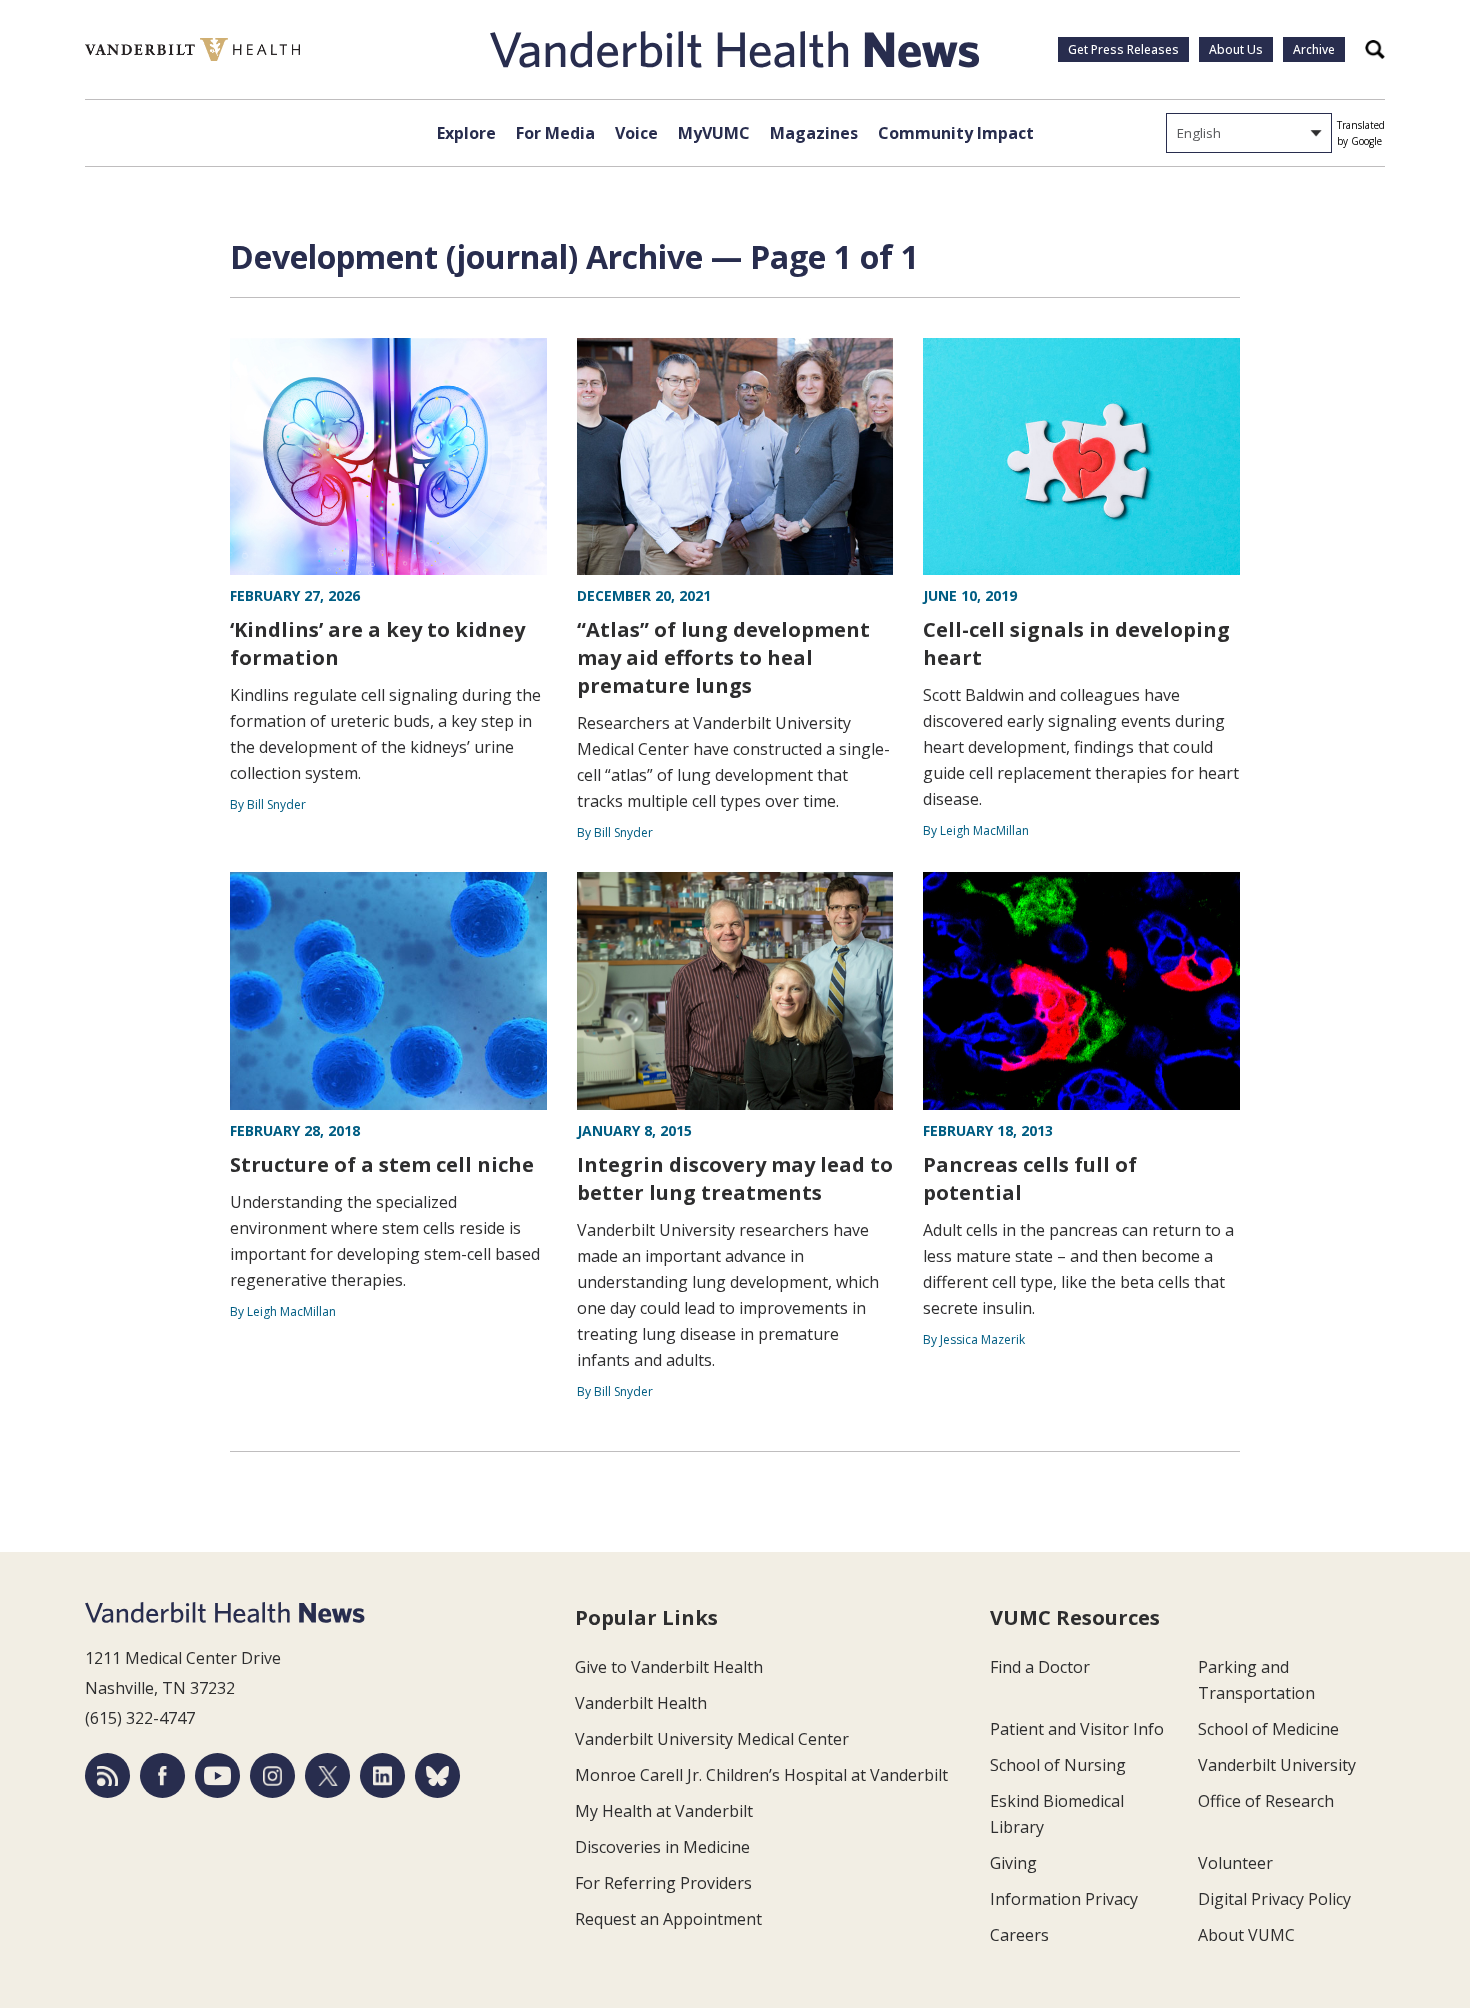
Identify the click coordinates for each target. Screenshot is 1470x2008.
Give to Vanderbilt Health (669, 1667)
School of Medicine (1268, 1729)
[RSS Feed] (107, 1775)
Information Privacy (1064, 1899)
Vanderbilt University (1277, 1765)
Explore (466, 133)
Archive (1314, 49)
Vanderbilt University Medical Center (712, 1739)
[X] (327, 1775)
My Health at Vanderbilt (664, 1811)
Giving (1013, 1863)
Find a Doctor (1040, 1667)
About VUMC (1246, 1935)
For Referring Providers (663, 1883)
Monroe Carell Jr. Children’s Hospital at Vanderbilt (761, 1775)
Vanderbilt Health (641, 1703)
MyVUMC (714, 133)
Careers (1019, 1935)
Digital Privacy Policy (1274, 1899)
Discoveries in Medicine (662, 1847)
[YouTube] (217, 1775)
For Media (555, 133)
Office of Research (1266, 1801)
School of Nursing (1058, 1765)
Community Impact (956, 133)
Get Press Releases (1123, 49)
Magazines (814, 133)
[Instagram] (272, 1775)
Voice (636, 133)
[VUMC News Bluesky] (437, 1775)
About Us (1236, 49)
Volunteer (1235, 1863)
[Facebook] (162, 1775)
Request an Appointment (668, 1919)
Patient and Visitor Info (1077, 1729)
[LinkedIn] (382, 1775)
